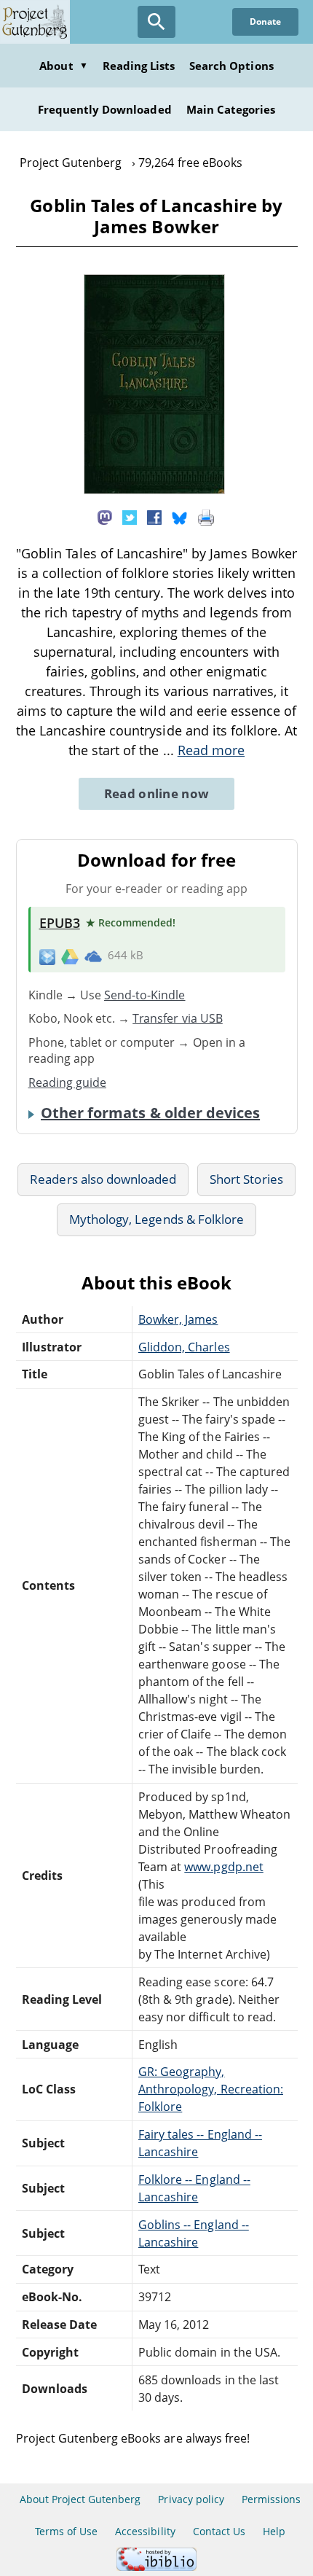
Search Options (231, 66)
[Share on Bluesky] (180, 517)
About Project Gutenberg (80, 2499)
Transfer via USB (178, 1018)
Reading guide (68, 1082)
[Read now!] (154, 490)
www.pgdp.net (223, 1867)
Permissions (271, 2499)
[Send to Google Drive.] (70, 956)
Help (274, 2531)
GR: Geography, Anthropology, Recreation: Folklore (211, 2089)
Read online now (157, 793)
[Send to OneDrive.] (93, 956)
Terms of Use (66, 2531)
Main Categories (231, 109)
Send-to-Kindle (145, 995)
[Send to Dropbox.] (47, 956)
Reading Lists (139, 66)
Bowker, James (178, 1319)
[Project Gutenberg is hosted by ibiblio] (156, 2567)
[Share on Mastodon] (105, 517)
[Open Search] (156, 22)
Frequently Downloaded (105, 109)
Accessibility (145, 2531)
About (63, 66)
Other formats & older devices (150, 1113)
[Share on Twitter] (130, 517)
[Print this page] (206, 517)
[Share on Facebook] (154, 517)
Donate (265, 22)
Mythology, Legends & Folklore (156, 1219)
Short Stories (246, 1179)
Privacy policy (191, 2499)
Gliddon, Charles (184, 1347)
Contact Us (219, 2531)
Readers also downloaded (103, 1179)
